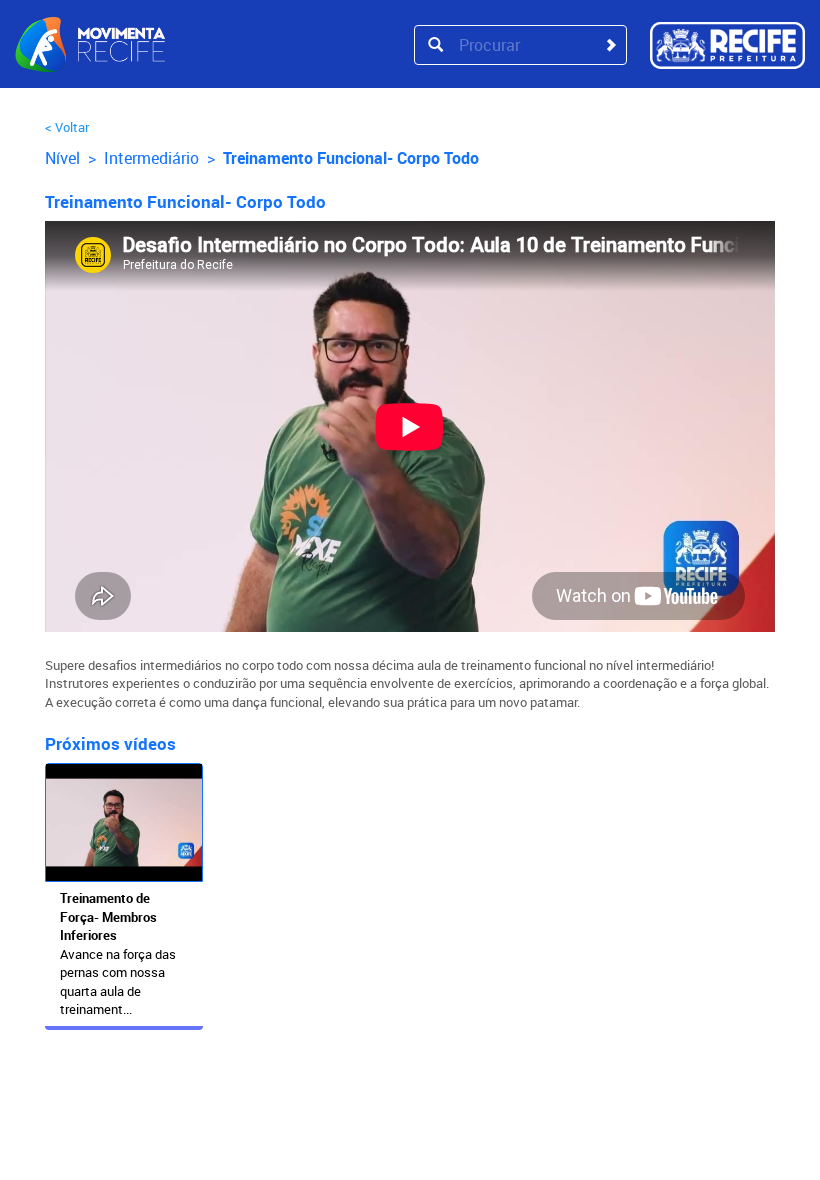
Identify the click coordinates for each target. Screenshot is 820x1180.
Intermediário (151, 158)
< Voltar (67, 127)
